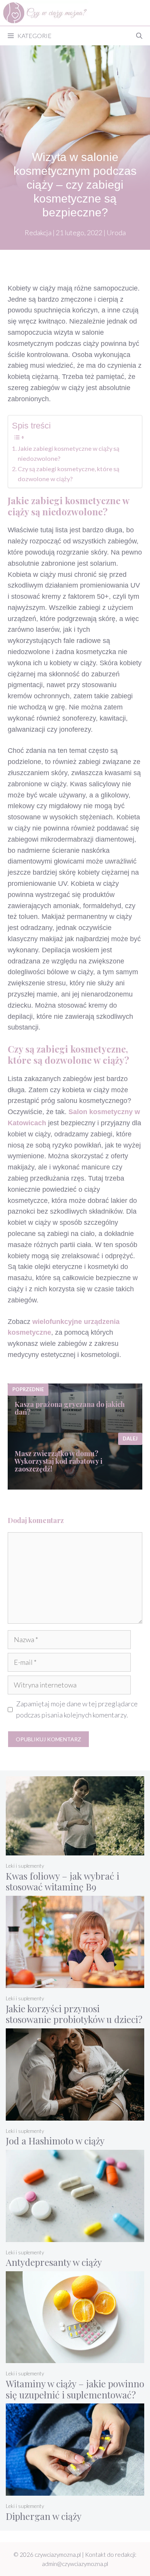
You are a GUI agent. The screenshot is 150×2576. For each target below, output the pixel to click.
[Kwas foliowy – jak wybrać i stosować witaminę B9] (75, 1850)
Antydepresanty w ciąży (54, 2262)
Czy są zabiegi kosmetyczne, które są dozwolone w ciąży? (68, 474)
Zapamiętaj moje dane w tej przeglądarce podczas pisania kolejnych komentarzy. (77, 1709)
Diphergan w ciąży (44, 2516)
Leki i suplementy (25, 1866)
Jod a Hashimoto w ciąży (55, 2141)
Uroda (116, 233)
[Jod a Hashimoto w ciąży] (75, 2115)
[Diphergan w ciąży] (75, 2490)
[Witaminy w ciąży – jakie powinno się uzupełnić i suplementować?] (75, 2358)
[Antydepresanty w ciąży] (75, 2236)
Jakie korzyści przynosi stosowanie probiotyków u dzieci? (74, 2014)
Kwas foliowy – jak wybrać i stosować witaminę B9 (62, 1881)
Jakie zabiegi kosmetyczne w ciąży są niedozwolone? (68, 453)
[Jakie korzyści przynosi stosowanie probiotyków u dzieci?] (75, 1983)
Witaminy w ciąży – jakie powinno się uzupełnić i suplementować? (75, 2389)
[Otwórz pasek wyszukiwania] (139, 36)
